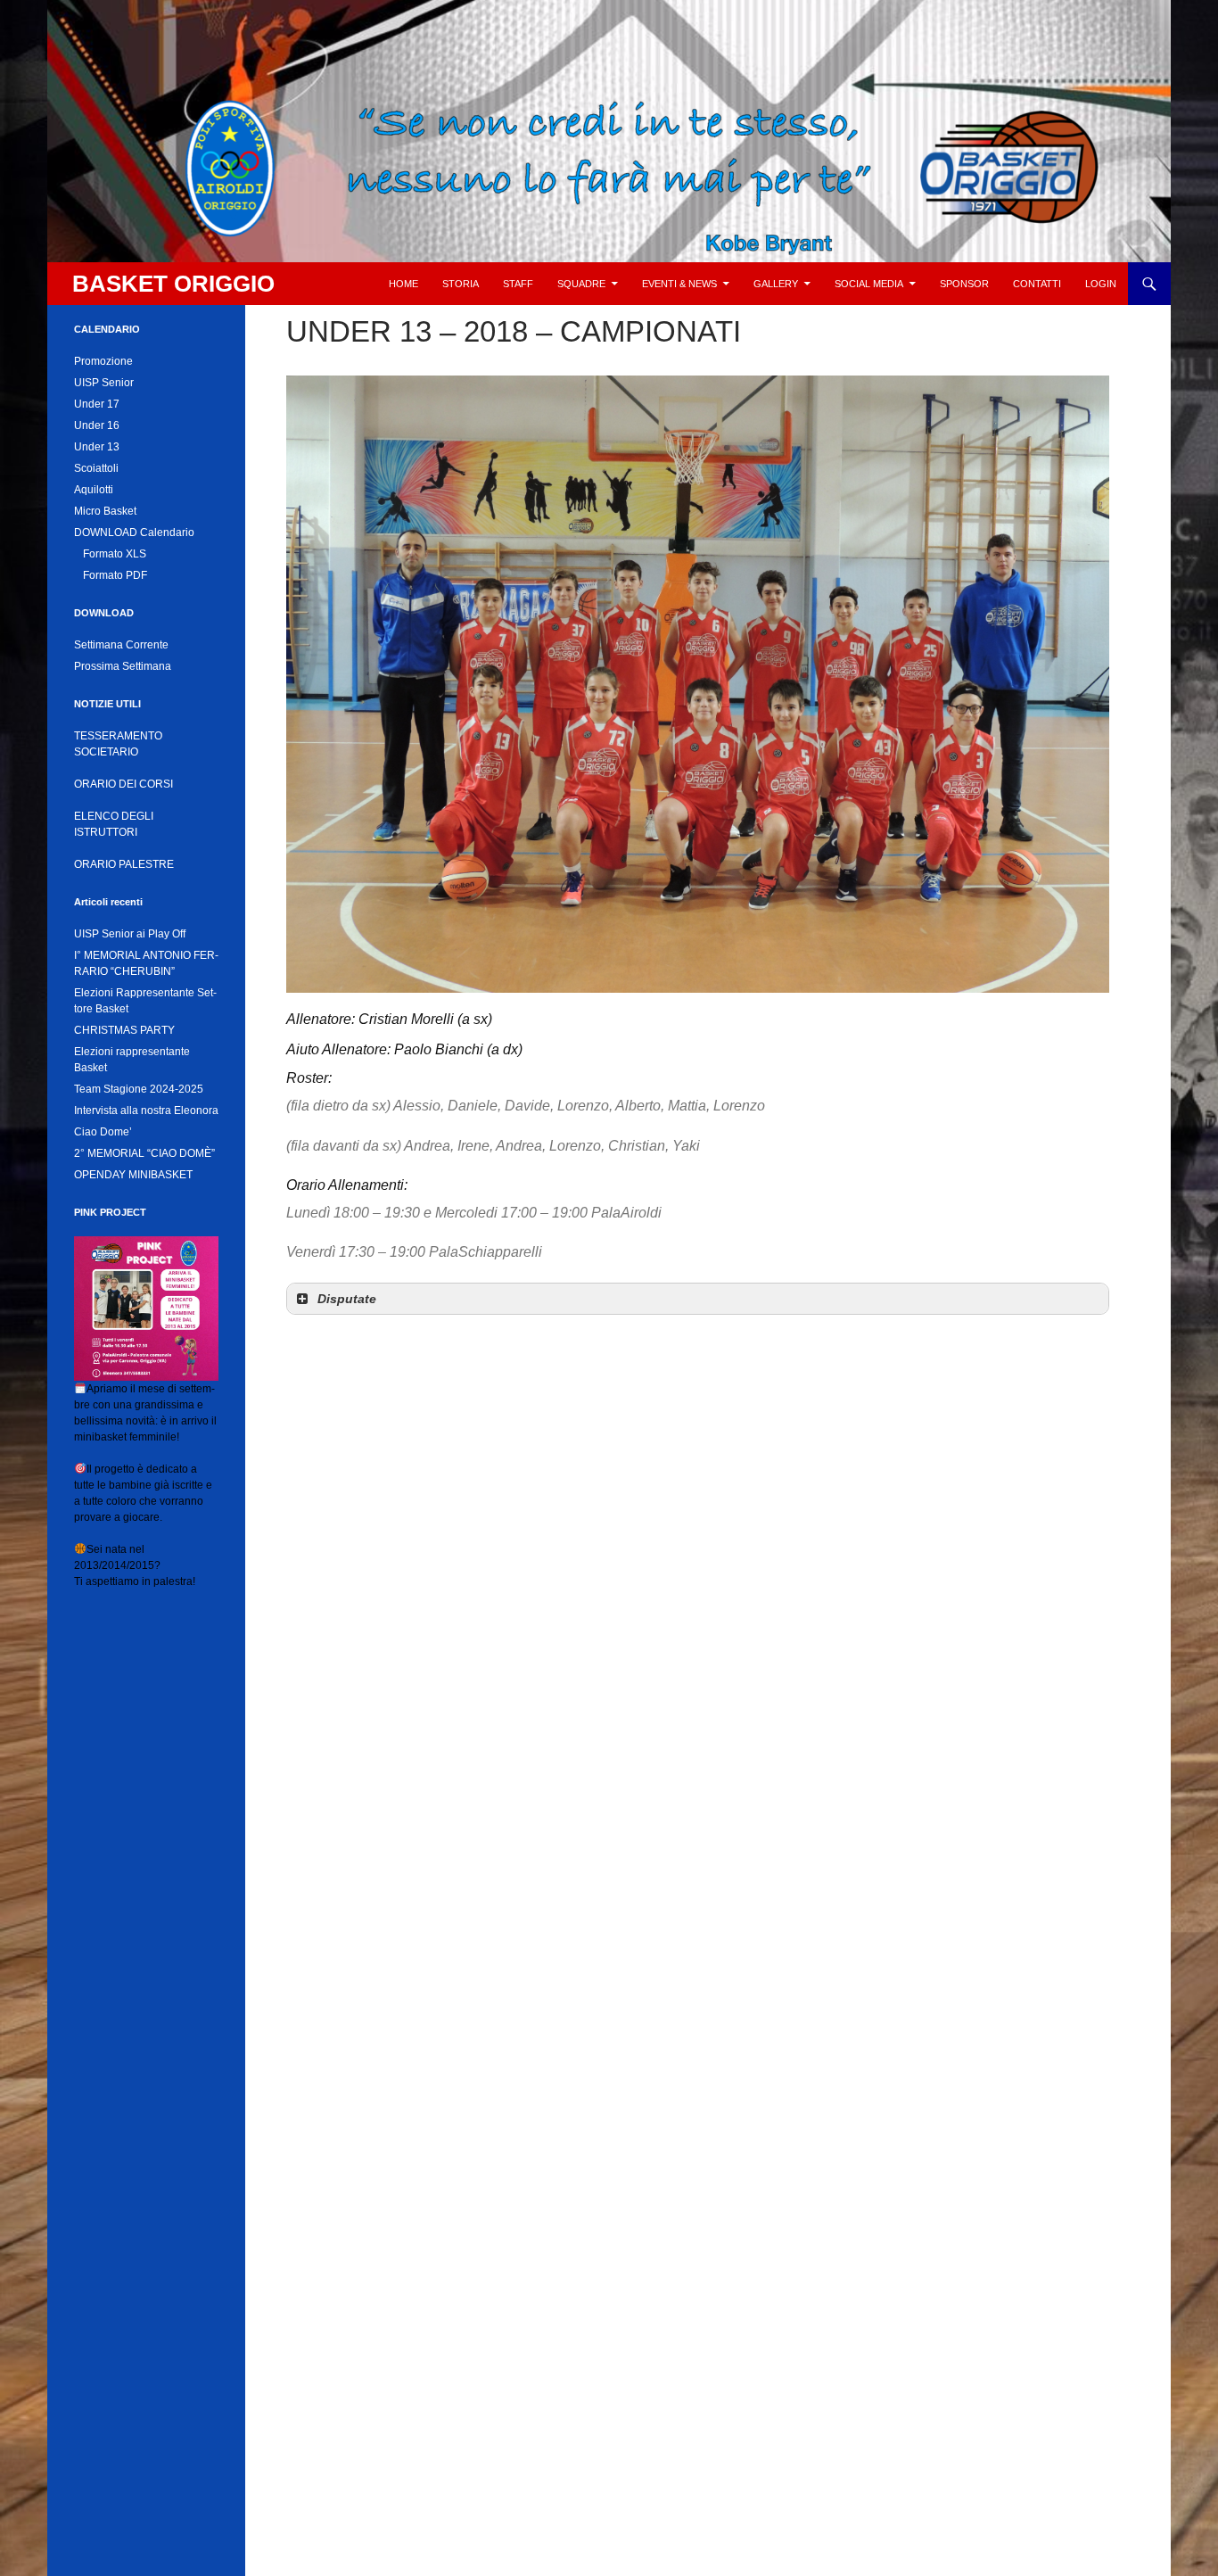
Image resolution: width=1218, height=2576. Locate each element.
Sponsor (964, 284)
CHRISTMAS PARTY (124, 1030)
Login (1101, 284)
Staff (518, 284)
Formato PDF (115, 575)
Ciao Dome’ (103, 1132)
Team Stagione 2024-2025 (139, 1089)
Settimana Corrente (121, 645)
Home (403, 284)
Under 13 (97, 447)
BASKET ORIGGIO (173, 284)
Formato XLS (115, 554)
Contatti (1037, 284)
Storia (461, 284)
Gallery (776, 284)
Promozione (103, 361)
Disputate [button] (347, 1299)
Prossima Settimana (123, 666)
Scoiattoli (96, 468)
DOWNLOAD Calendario (134, 533)
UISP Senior (104, 383)
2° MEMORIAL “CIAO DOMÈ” (144, 1153)
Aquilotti (94, 490)
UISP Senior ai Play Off (130, 934)
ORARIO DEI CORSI (123, 784)
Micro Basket (105, 511)
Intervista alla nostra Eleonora (146, 1110)
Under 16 (97, 425)
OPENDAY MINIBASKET (133, 1175)
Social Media (869, 284)
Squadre (581, 284)
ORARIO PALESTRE (124, 864)
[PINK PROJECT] (146, 1308)
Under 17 (97, 404)
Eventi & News (679, 284)
